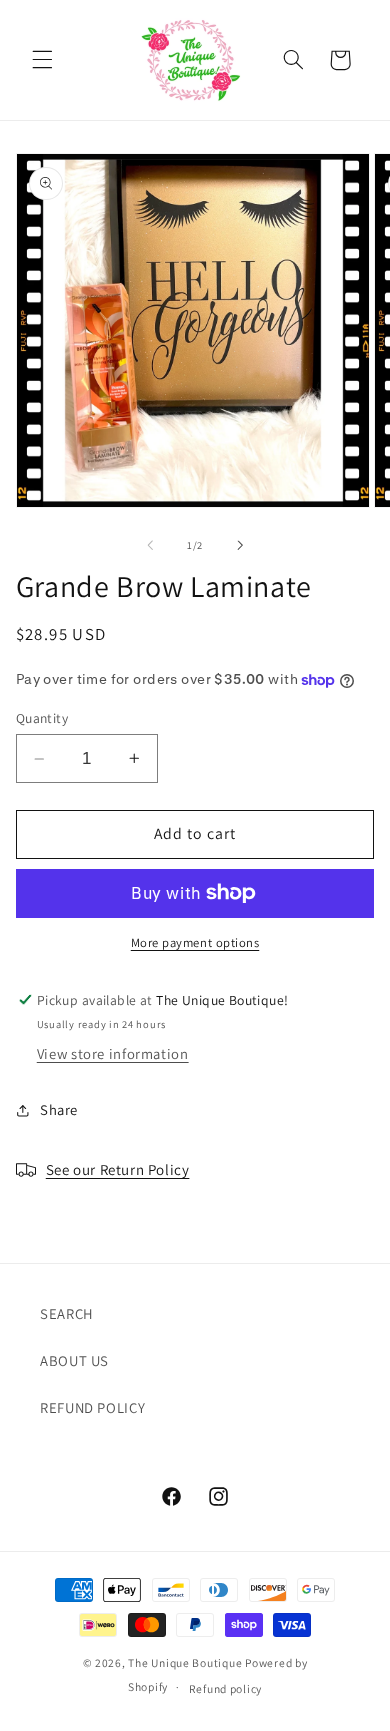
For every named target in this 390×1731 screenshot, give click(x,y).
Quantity (42, 718)
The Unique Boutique (185, 1662)
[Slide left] (150, 545)
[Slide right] (240, 545)
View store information (113, 1053)
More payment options (195, 942)
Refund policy (226, 1688)
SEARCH (67, 1313)
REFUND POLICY (92, 1407)
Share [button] (59, 1109)
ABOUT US (74, 1360)
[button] (42, 60)
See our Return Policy (118, 1169)
